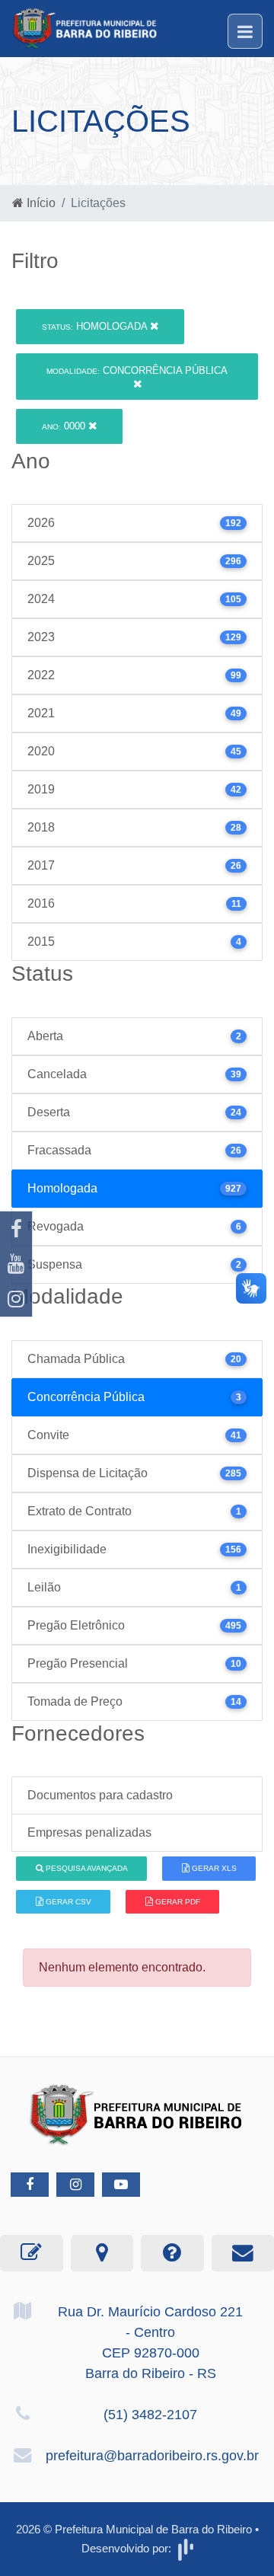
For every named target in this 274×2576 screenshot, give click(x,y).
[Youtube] (16, 1264)
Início (40, 203)
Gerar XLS (213, 1868)
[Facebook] (16, 1229)
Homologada (96, 326)
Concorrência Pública (137, 370)
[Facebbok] (30, 2185)
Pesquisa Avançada (86, 1868)
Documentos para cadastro (100, 1795)
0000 (65, 426)
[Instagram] (16, 1299)
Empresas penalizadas (89, 1832)
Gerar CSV (67, 1902)
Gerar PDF (177, 1902)
